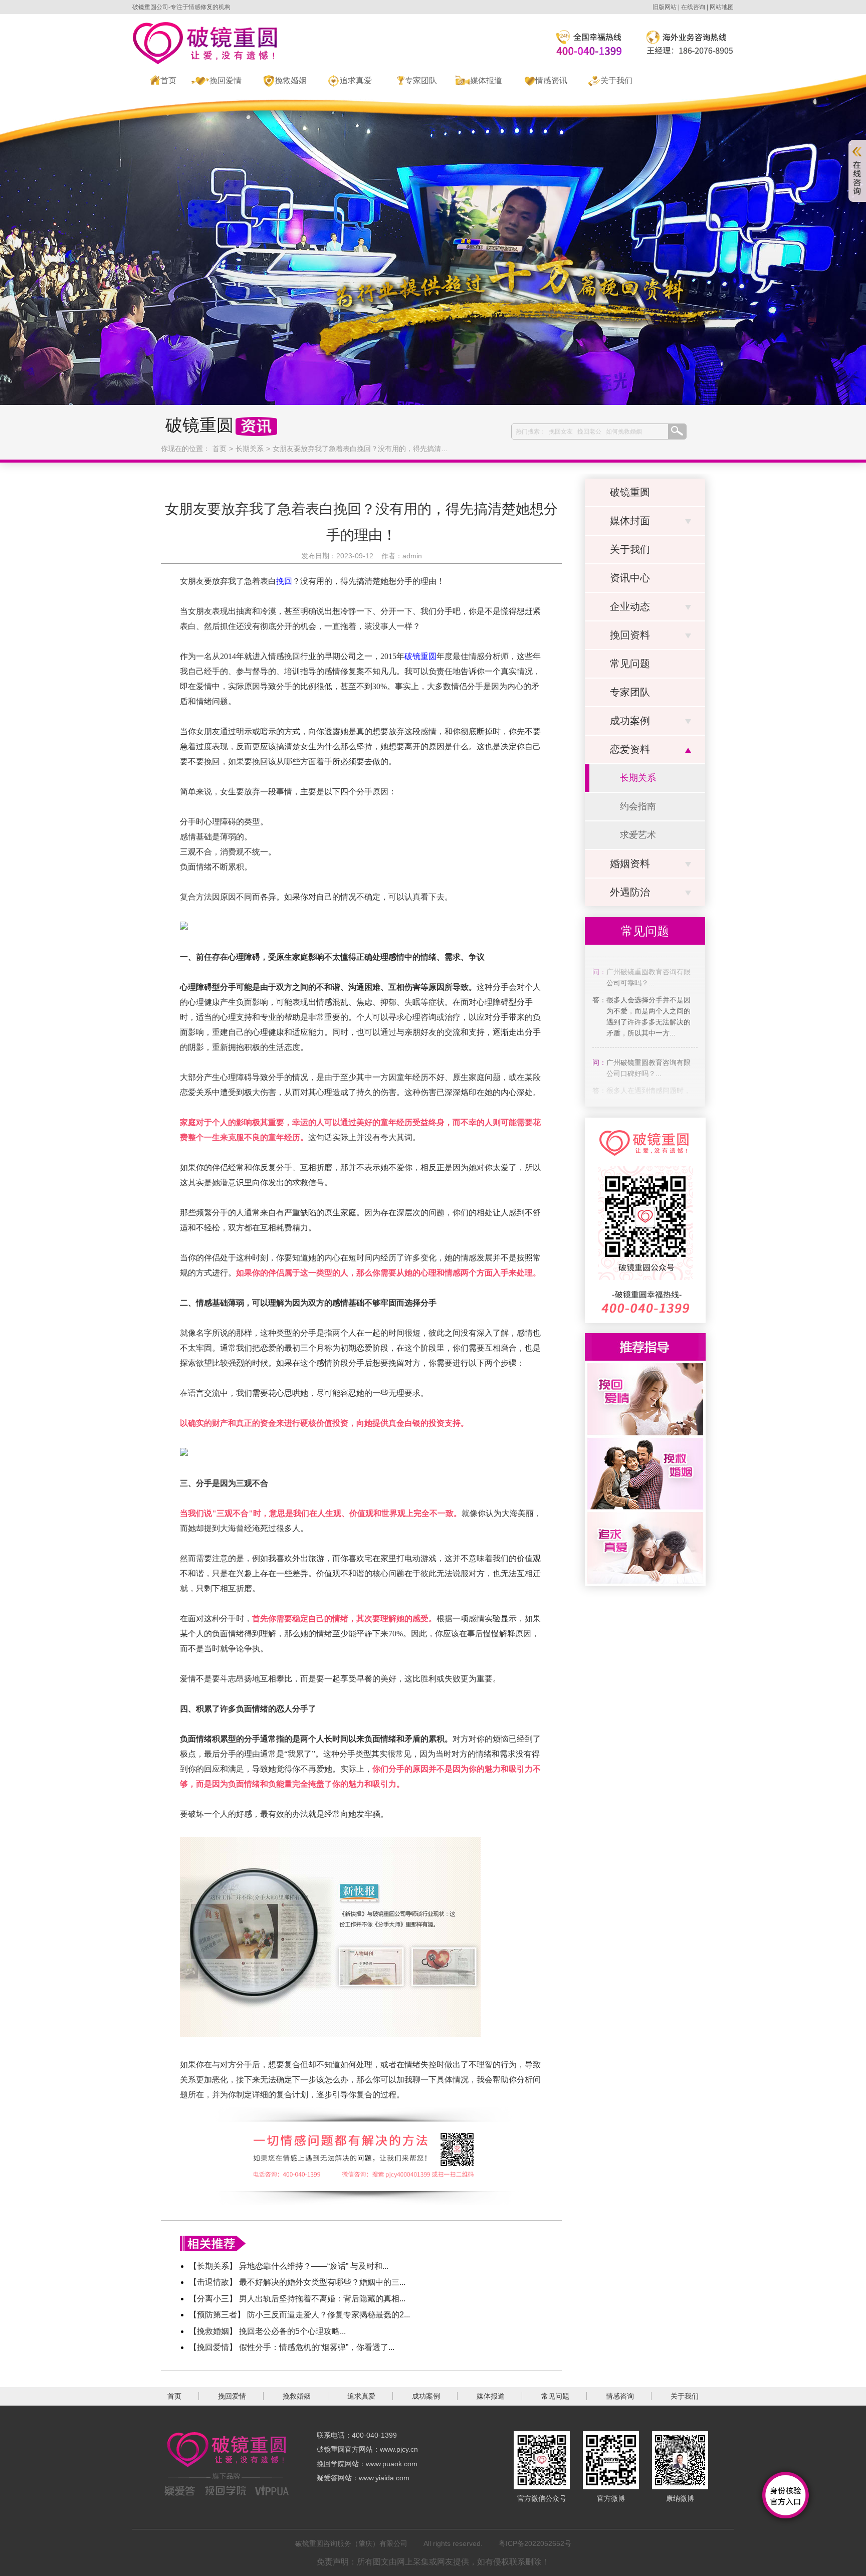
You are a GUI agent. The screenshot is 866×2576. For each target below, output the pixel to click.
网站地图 (722, 7)
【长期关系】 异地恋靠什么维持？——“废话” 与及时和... (289, 2266)
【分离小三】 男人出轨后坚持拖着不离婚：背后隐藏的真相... (297, 2299)
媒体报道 (486, 80)
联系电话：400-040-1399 (357, 2435)
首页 (168, 80)
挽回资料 (630, 635)
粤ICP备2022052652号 (535, 2543)
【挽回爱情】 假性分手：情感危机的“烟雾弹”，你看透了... (292, 2347)
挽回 (284, 581)
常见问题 (630, 664)
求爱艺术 (638, 835)
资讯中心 (630, 578)
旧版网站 (665, 7)
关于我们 (616, 80)
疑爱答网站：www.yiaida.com (363, 2478)
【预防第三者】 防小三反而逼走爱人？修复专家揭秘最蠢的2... (299, 2315)
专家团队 (421, 80)
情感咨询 (620, 2396)
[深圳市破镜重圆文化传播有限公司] (204, 43)
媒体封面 (630, 521)
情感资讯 (551, 80)
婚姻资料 (630, 864)
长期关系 (250, 449)
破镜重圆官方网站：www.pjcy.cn (367, 2449)
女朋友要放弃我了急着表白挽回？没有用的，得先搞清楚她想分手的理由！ (388, 449)
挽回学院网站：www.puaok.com (367, 2464)
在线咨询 (693, 7)
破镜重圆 (630, 492)
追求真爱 (356, 80)
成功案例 (630, 721)
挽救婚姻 (291, 80)
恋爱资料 (630, 749)
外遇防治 (630, 892)
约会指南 (638, 806)
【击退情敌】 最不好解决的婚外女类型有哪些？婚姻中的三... (297, 2282)
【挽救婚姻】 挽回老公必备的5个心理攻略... (267, 2331)
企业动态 (630, 606)
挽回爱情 (226, 80)
